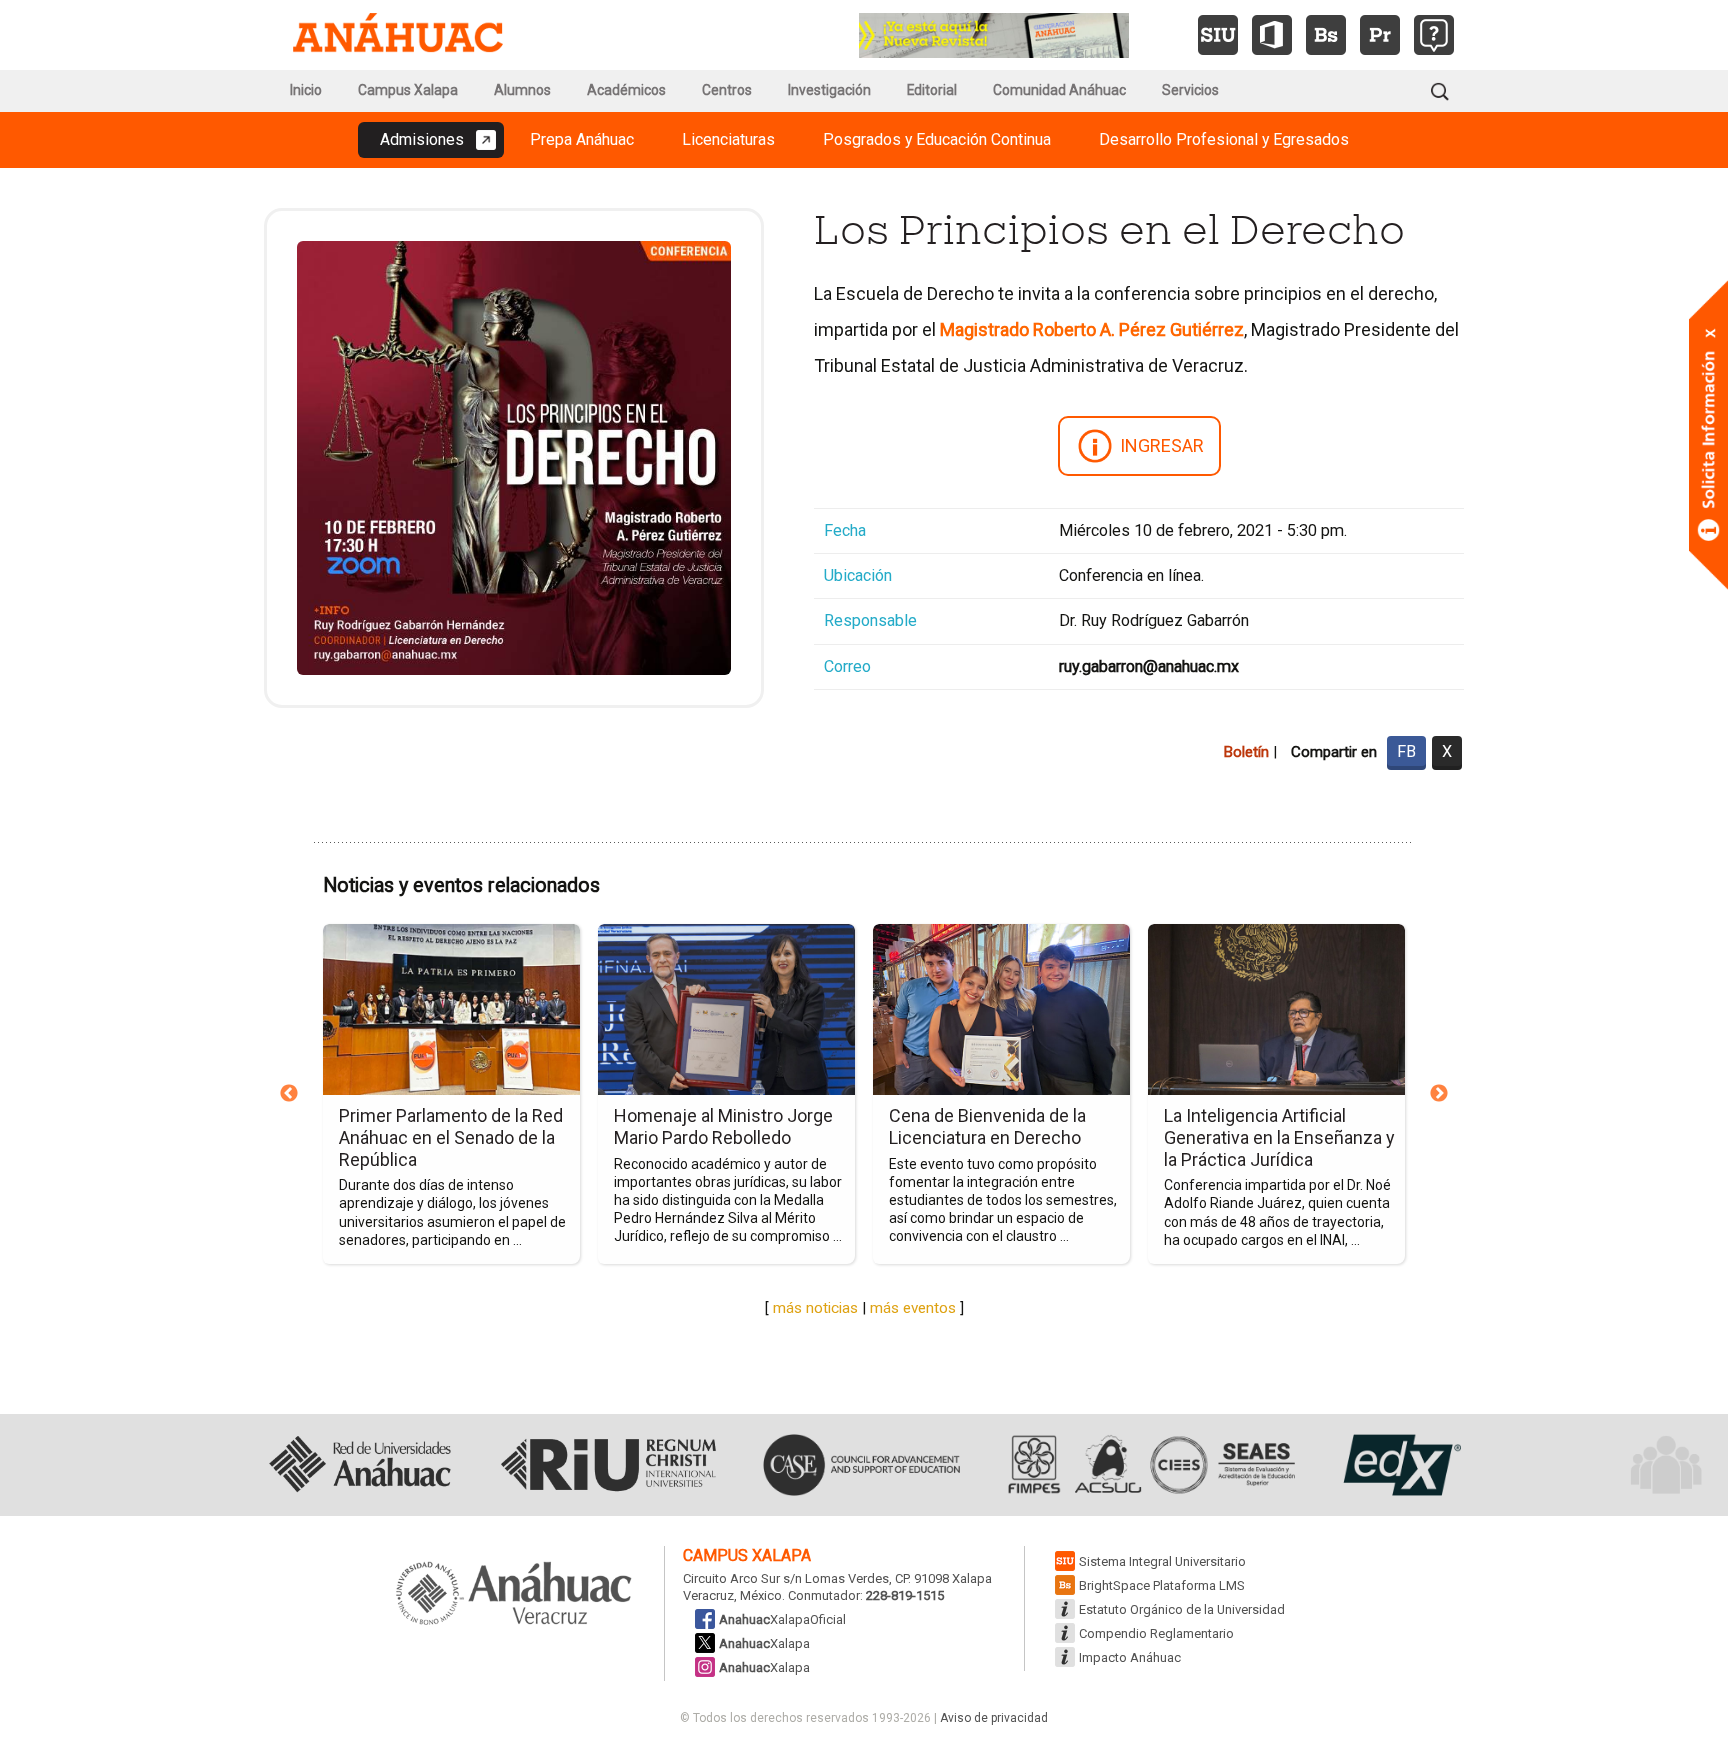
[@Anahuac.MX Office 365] (1272, 35)
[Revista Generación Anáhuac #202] (994, 33)
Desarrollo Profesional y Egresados (1224, 139)
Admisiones (422, 139)
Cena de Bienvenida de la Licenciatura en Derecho (987, 1126)
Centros (727, 90)
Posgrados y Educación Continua (937, 139)
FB (1406, 751)
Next (1439, 1094)
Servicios (1190, 90)
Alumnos (522, 90)
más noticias (815, 1308)
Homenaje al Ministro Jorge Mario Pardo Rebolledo (723, 1126)
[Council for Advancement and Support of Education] (861, 1465)
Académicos (626, 90)
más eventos (913, 1308)
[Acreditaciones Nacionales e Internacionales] (1149, 1465)
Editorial (932, 90)
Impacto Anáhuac (1130, 1657)
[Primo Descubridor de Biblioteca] (1380, 35)
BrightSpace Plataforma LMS (1162, 1585)
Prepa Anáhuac (582, 139)
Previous (289, 1094)
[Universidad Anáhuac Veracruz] (514, 1595)
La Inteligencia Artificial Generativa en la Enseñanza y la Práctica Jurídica (1279, 1137)
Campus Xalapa (408, 90)
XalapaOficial (782, 1619)
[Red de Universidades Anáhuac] (359, 1465)
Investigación (829, 90)
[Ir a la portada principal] (398, 35)
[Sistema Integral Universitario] (1218, 35)
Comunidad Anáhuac (1059, 90)
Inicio (306, 90)
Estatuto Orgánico (1182, 1609)
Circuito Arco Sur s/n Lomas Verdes (786, 1578)
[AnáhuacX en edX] (1399, 1465)
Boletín (1246, 752)
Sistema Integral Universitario (1162, 1561)
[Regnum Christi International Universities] (608, 1465)
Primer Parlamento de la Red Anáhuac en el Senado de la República (451, 1137)
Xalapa (764, 1643)
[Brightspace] (1326, 35)
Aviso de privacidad (994, 1718)
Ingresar (1162, 445)
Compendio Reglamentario (1156, 1633)
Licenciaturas (728, 139)
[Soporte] (1434, 35)
